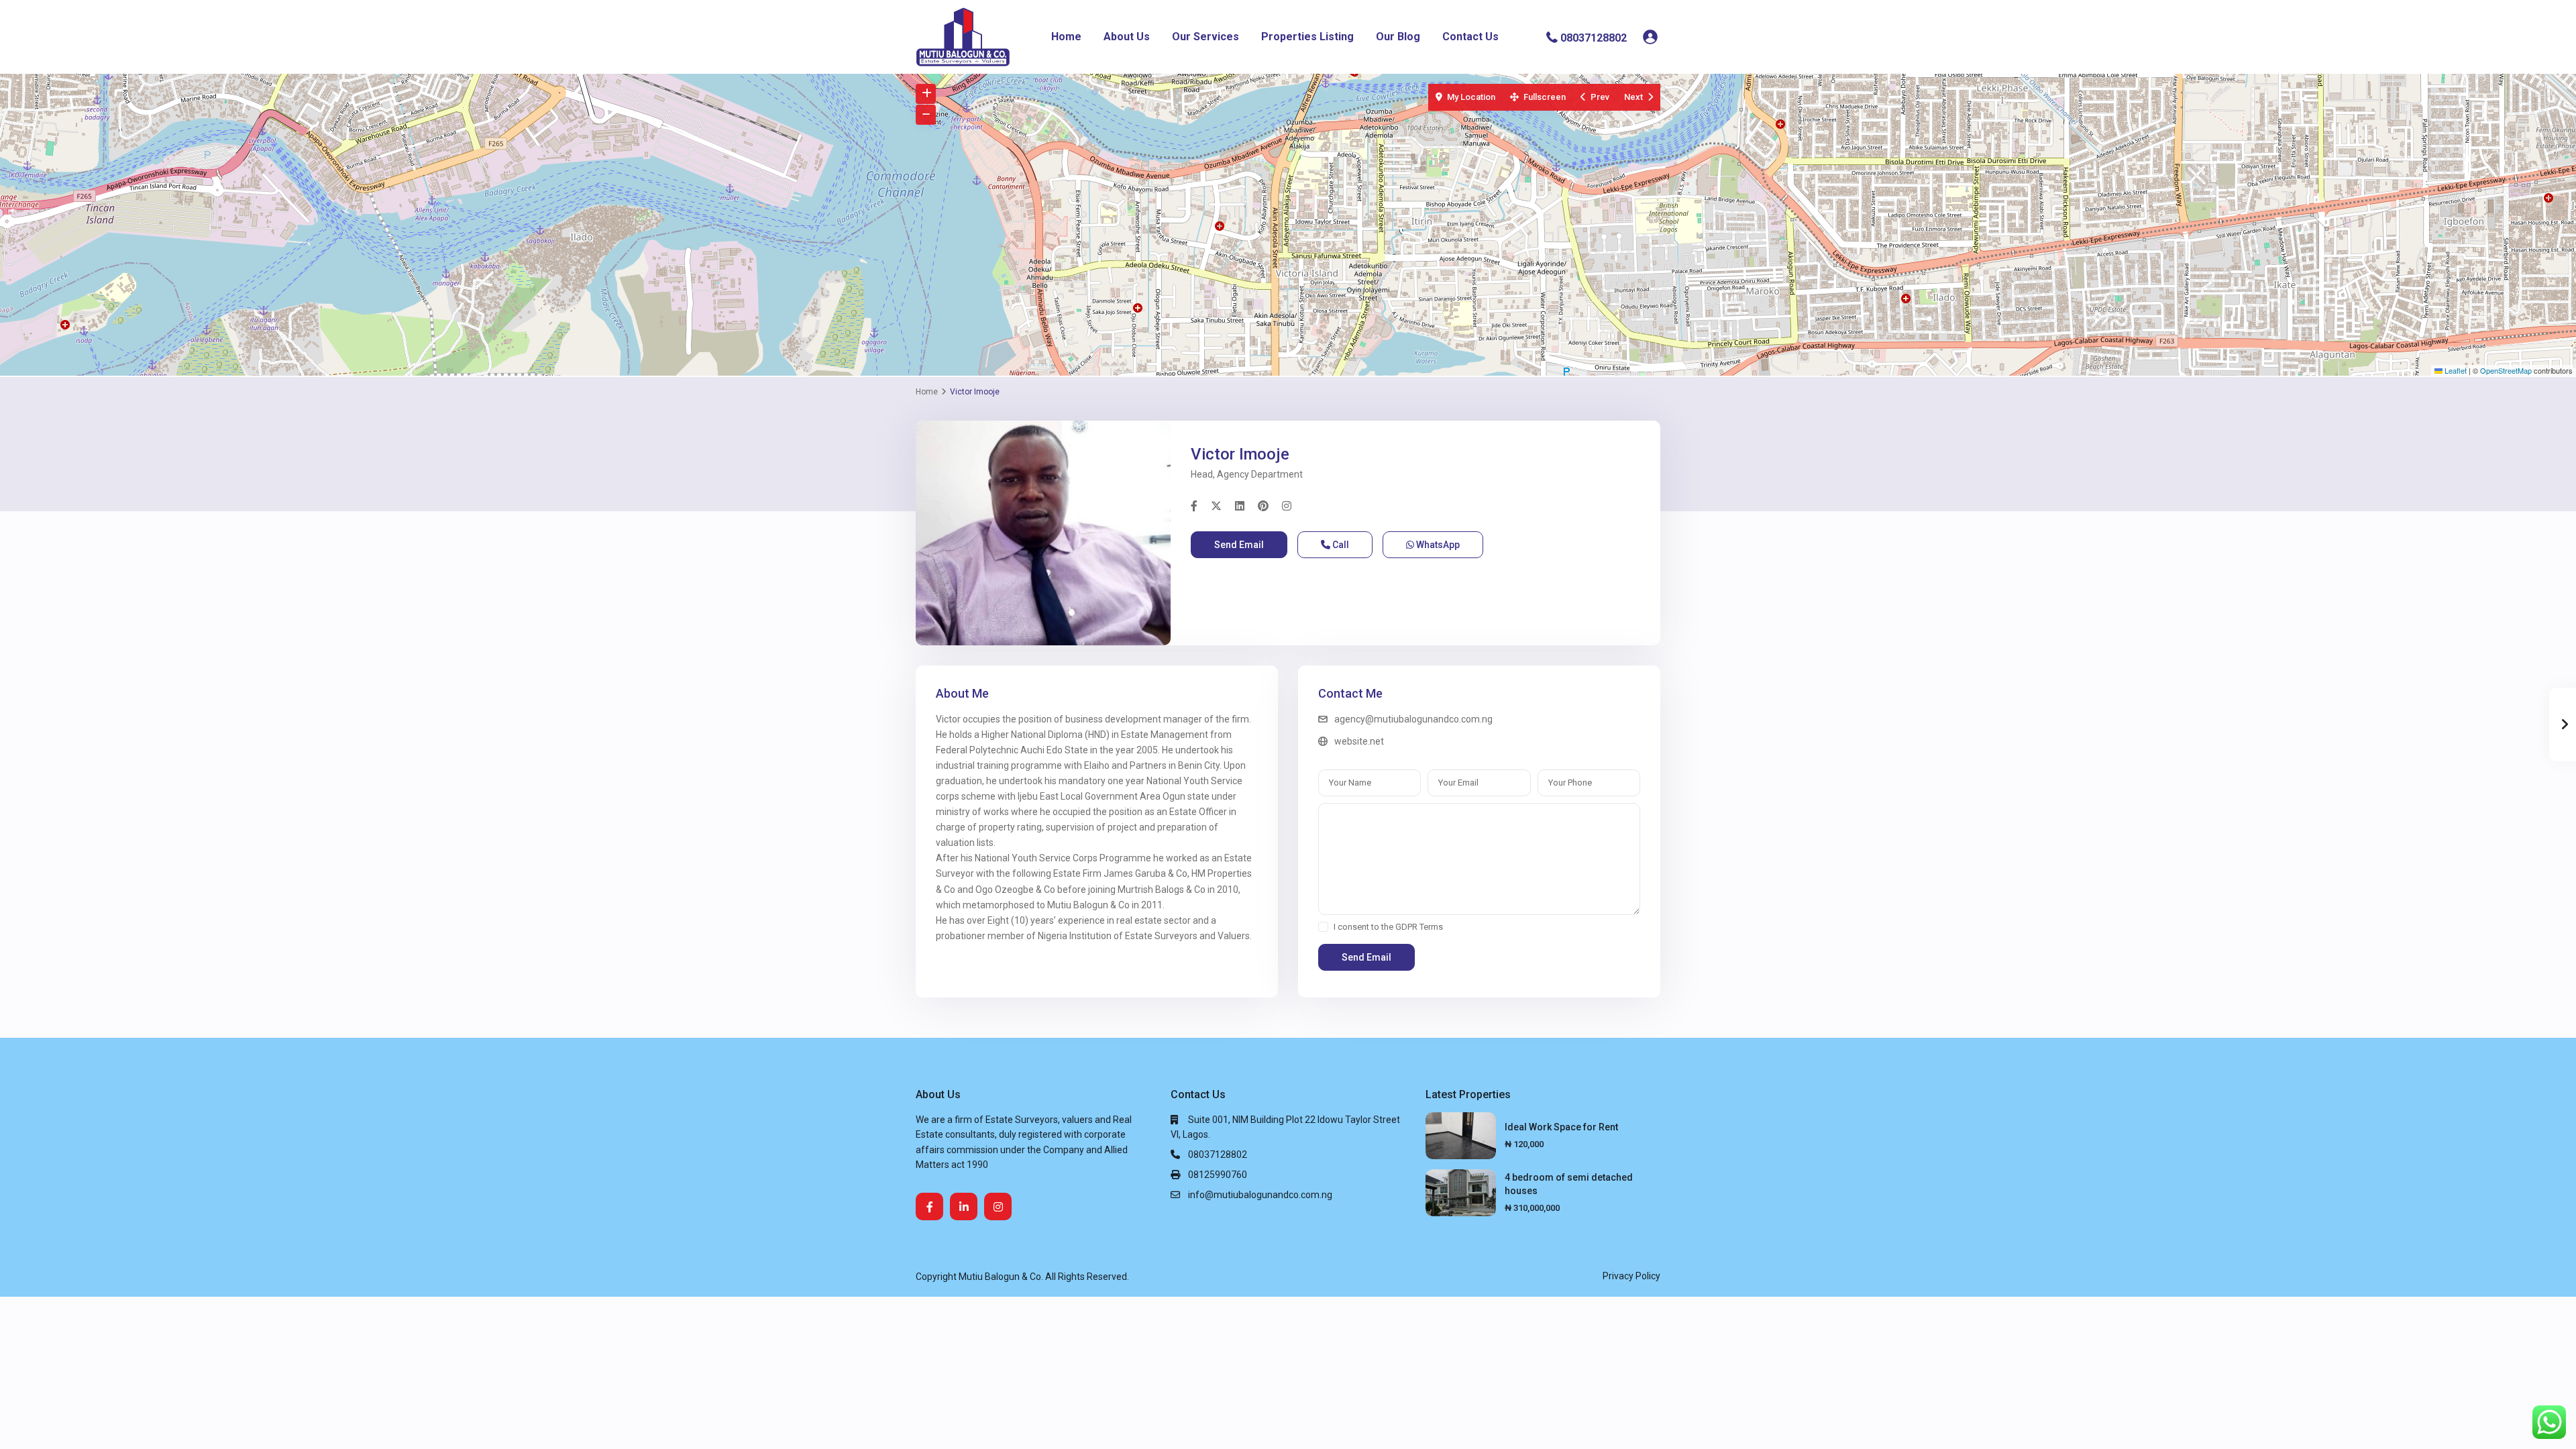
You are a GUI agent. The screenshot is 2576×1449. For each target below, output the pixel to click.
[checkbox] (1323, 927)
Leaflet (2455, 370)
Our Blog (1398, 37)
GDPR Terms (1419, 927)
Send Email (1239, 545)
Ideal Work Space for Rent (1561, 1127)
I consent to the (1388, 927)
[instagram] (998, 1206)
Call (1340, 545)
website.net (1359, 741)
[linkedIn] (964, 1206)
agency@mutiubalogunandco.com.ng (1413, 719)
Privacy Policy (1631, 1276)
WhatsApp (1437, 545)
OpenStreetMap (2506, 370)
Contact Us (1470, 37)
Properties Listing (1307, 37)
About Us (1127, 37)
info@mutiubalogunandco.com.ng (1260, 1195)
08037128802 (1594, 37)
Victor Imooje (1240, 454)
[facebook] (929, 1206)
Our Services (1205, 37)
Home (1066, 37)
